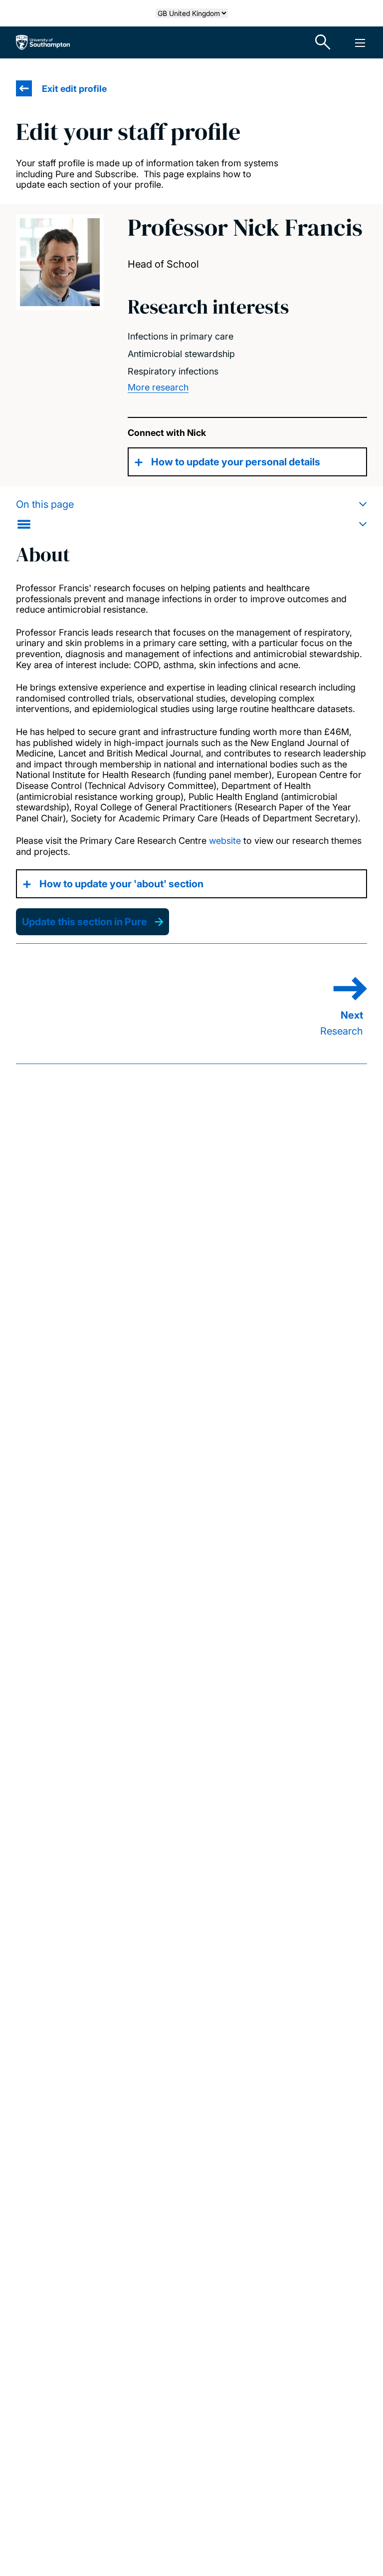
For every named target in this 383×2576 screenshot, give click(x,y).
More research (158, 387)
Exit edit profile (74, 89)
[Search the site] (323, 42)
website (225, 841)
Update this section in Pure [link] (85, 922)
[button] (191, 514)
